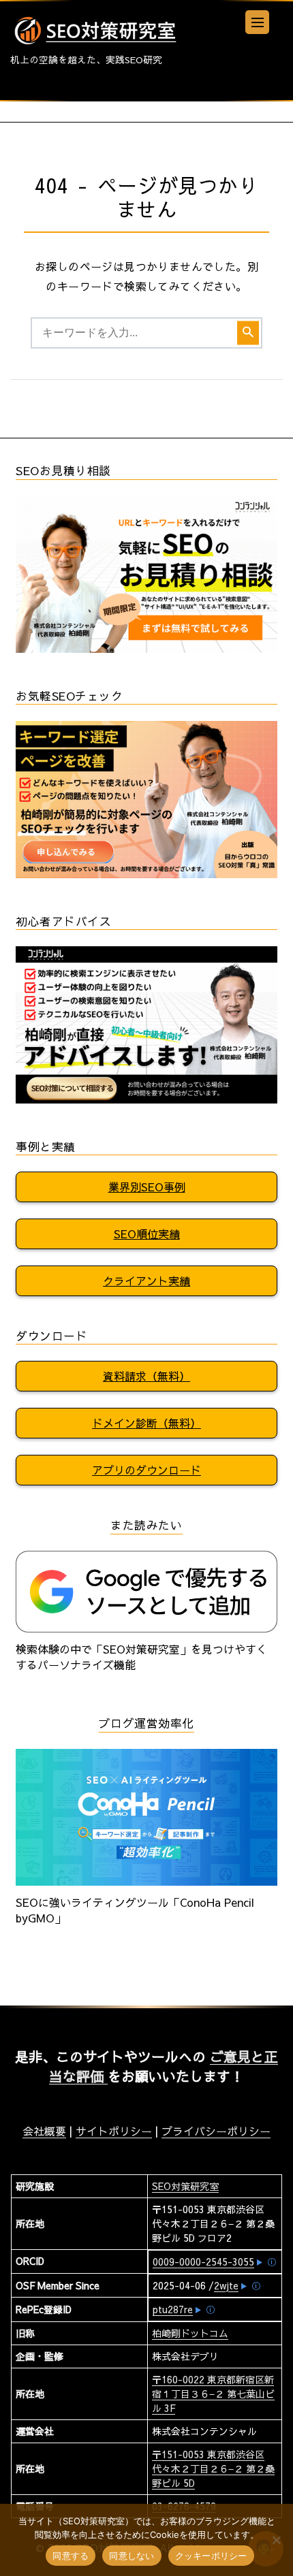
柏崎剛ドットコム (190, 2333)
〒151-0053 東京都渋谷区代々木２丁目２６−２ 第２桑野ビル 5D (213, 2468)
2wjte (226, 2285)
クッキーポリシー (211, 2556)
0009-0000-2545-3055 (203, 2261)
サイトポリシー (114, 2131)
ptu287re (173, 2309)
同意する (71, 2556)
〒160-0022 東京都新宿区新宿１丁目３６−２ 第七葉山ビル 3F (213, 2394)
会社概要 (44, 2131)
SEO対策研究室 (185, 2186)
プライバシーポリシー (216, 2131)
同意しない (132, 2556)
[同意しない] (276, 2540)
